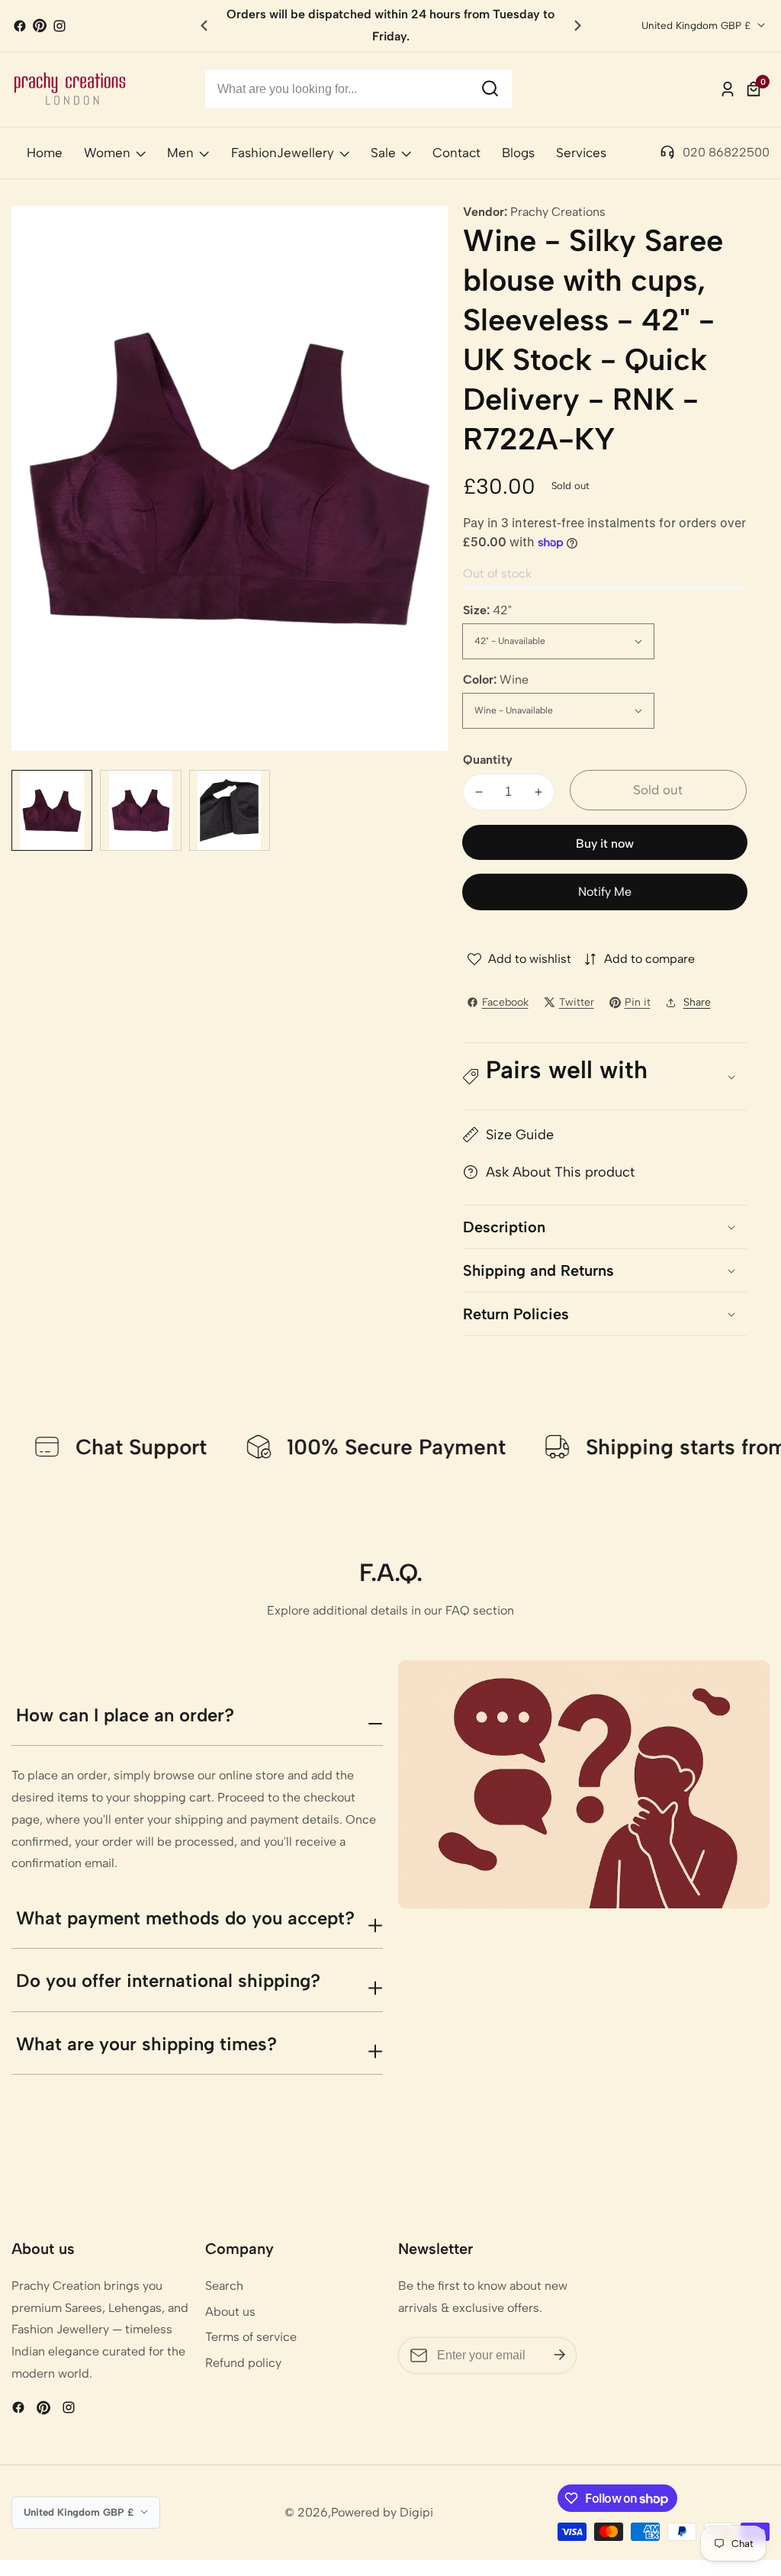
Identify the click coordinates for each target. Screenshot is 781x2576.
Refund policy (243, 2363)
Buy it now (605, 844)
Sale (383, 153)
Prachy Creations (558, 212)
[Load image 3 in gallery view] (230, 810)
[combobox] (359, 89)
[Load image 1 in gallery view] (52, 810)
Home (45, 153)
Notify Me (605, 892)
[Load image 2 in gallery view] (140, 810)
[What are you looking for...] (490, 89)
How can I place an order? (125, 1715)
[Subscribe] (560, 2355)
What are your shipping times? (146, 2044)
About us (230, 2312)
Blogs (518, 153)
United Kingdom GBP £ (697, 25)
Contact (456, 153)
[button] (578, 26)
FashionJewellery (283, 153)
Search (224, 2286)
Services (581, 153)
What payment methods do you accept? (185, 1918)
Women (107, 153)
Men (180, 153)
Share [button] (697, 1002)
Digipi (416, 2513)
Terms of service (251, 2337)
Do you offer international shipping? (168, 1980)
